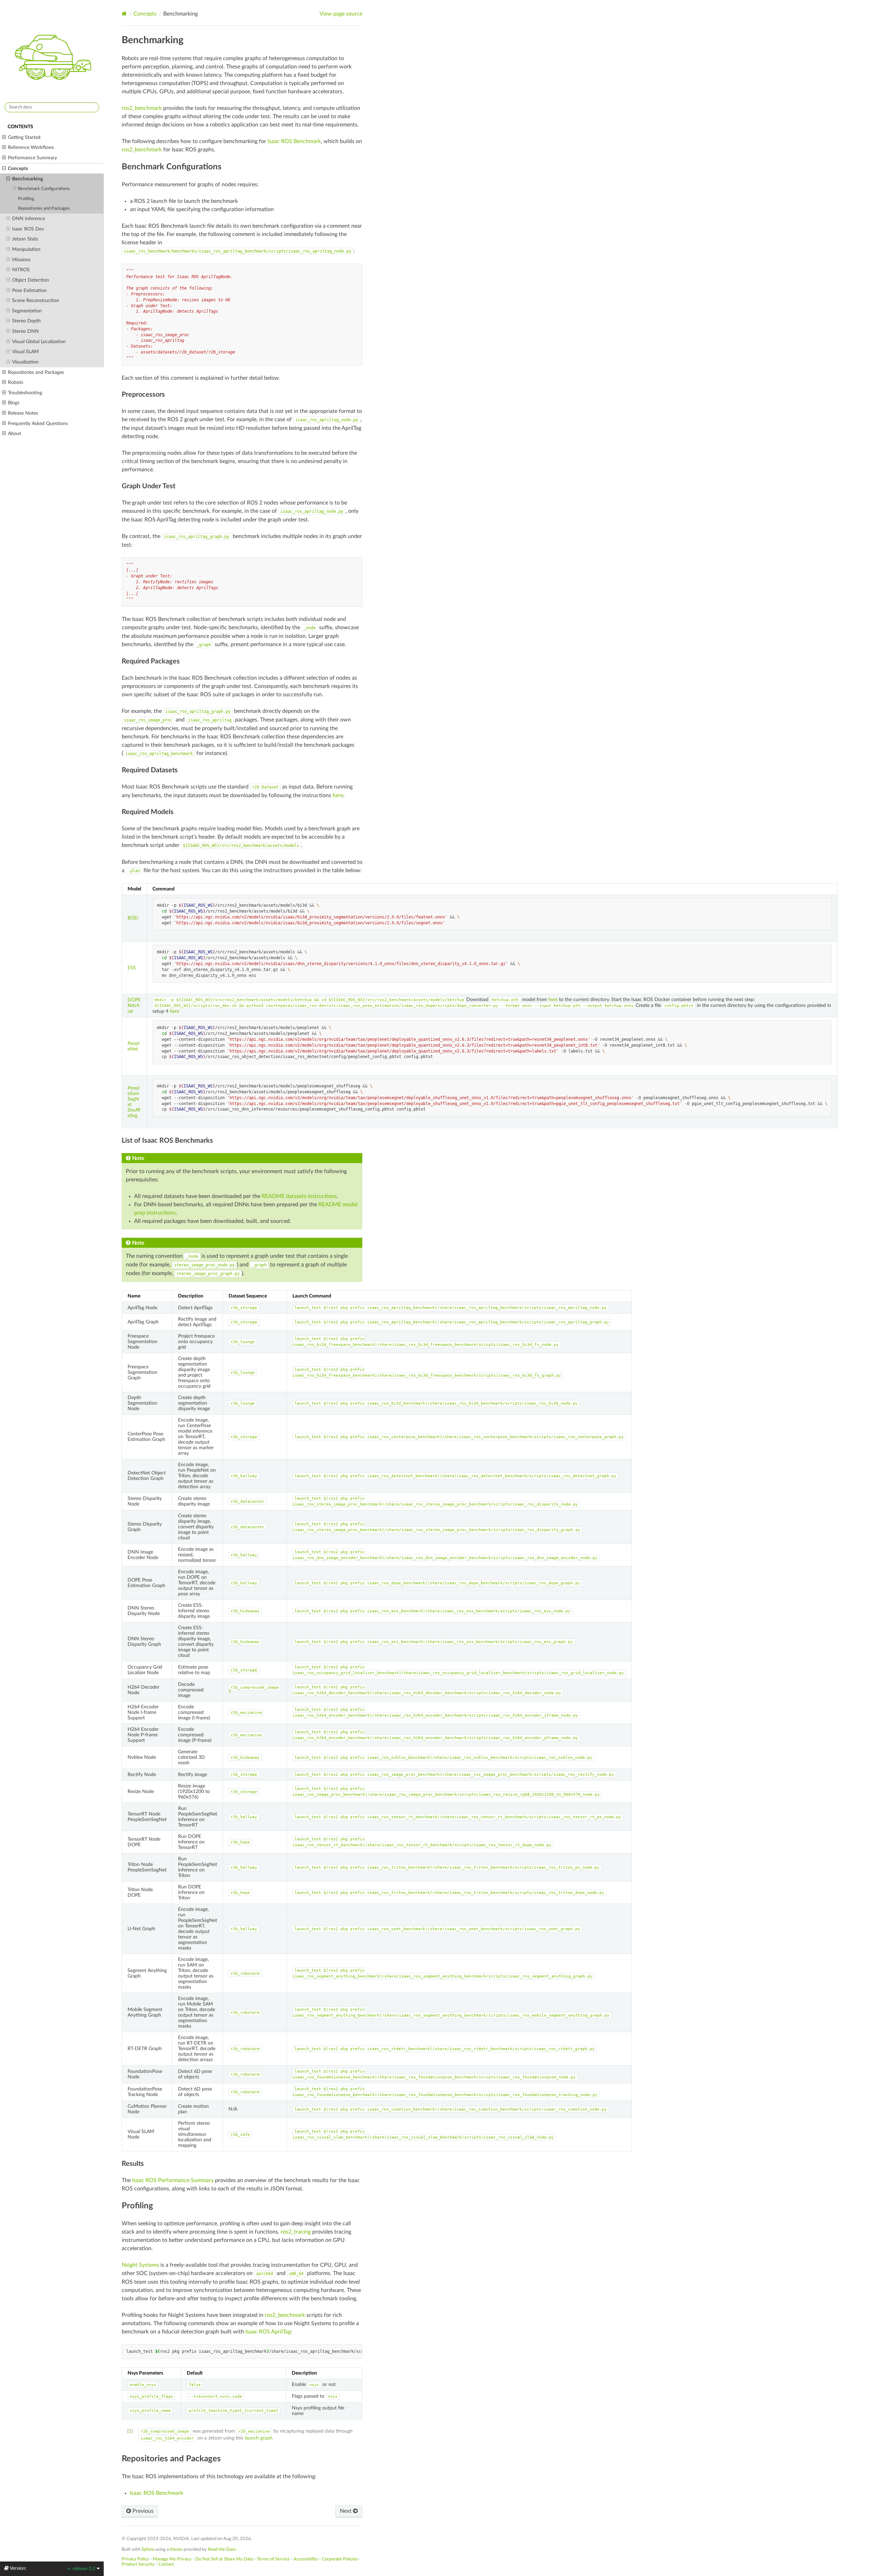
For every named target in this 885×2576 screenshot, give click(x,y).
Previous (142, 2511)
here (338, 795)
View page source (341, 14)
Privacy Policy (135, 2559)
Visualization (25, 362)
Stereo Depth (26, 321)
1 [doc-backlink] (130, 2431)
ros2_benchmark (142, 108)
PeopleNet (133, 1046)
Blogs (14, 403)
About (15, 433)
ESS (132, 968)
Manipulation (26, 249)
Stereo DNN (25, 331)
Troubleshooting (25, 393)
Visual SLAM (25, 352)
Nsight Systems (140, 2265)
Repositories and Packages (44, 209)
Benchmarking (27, 179)
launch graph (259, 2438)
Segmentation (27, 311)
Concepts (18, 168)
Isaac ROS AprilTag (268, 2332)
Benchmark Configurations (44, 189)
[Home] (124, 14)
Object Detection (31, 280)
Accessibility (306, 2559)
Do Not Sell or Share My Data (224, 2559)
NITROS (21, 270)
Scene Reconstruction (36, 300)
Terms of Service (273, 2559)
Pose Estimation (29, 290)
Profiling (26, 199)
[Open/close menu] (4, 138)
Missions (21, 260)
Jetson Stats (25, 239)
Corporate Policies (340, 2559)
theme (176, 2549)
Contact (166, 2564)
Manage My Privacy (172, 2559)
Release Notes (23, 413)
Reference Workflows (31, 147)
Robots (16, 382)
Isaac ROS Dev (28, 229)
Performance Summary (32, 158)
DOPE (134, 1000)
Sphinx (148, 2549)
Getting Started (24, 137)
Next (346, 2511)
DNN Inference (29, 219)
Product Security (138, 2564)
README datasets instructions (299, 1196)
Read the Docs (222, 2549)
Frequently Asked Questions (38, 423)
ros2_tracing (296, 2232)
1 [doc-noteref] (230, 1691)
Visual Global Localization (39, 342)
